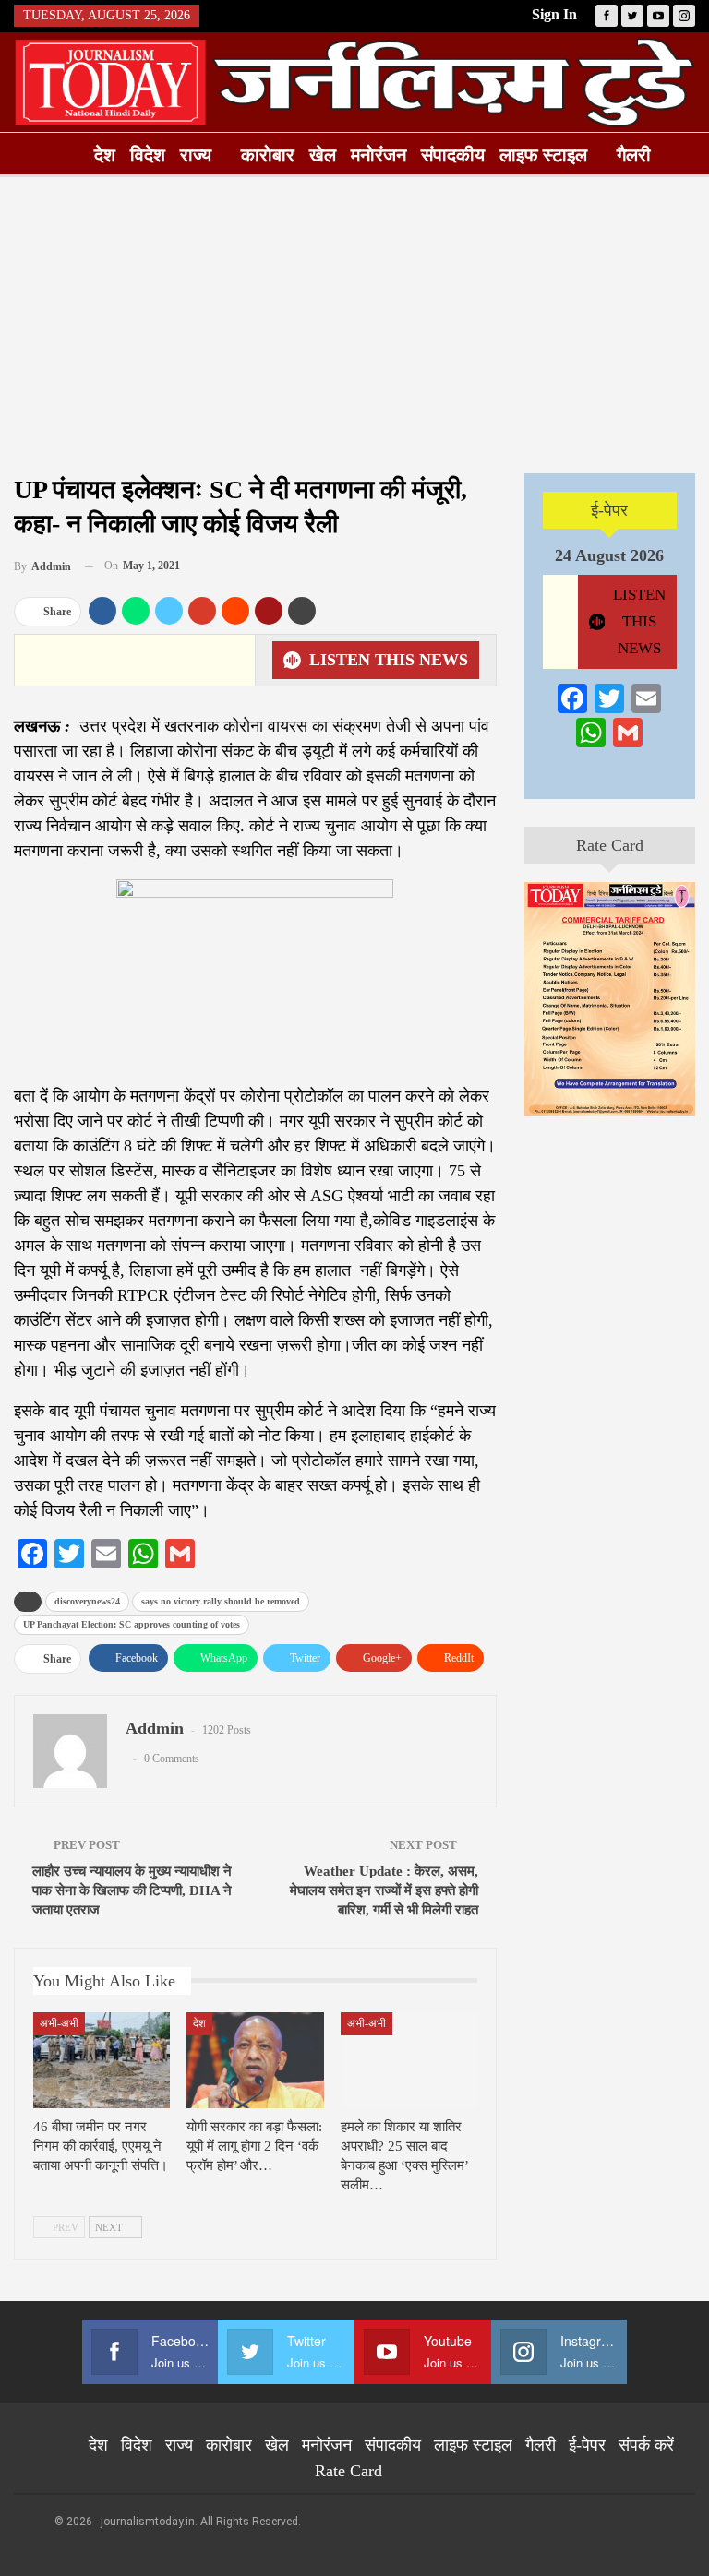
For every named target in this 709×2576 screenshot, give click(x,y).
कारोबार (268, 155)
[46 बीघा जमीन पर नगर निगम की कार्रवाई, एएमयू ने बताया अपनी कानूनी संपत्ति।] (102, 2060)
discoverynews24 (87, 1601)
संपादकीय (453, 155)
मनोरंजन (379, 155)
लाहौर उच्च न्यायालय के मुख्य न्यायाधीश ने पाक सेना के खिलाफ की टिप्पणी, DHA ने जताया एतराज (132, 1890)
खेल (323, 155)
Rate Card (610, 845)
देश (105, 155)
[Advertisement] (354, 325)
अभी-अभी (59, 2023)
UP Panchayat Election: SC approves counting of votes (132, 1624)
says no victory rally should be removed (221, 1601)
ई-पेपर (609, 510)
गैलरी (634, 155)
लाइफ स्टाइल (543, 155)
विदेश (148, 155)
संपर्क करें (646, 2445)
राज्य (196, 155)
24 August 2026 (609, 555)
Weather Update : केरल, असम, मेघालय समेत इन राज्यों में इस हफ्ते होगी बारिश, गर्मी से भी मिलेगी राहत (384, 1890)
